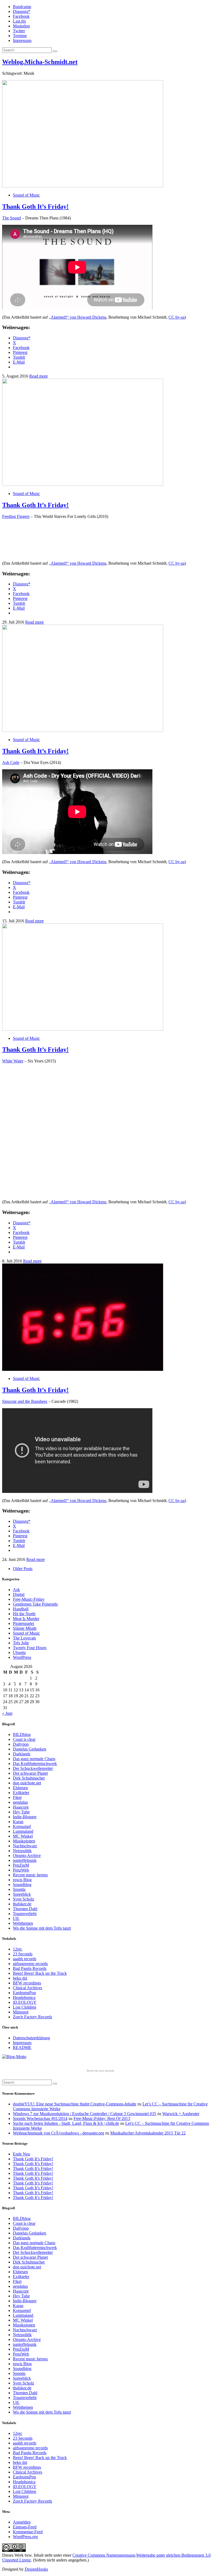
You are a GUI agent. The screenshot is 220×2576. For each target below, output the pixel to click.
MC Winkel (23, 1836)
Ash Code (11, 762)
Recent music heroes (30, 1875)
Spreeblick (22, 1894)
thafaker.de (22, 1904)
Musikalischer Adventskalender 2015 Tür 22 (148, 2133)
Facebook (21, 16)
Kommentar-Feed (28, 2532)
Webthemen (23, 1923)
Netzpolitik (22, 1851)
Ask (16, 1590)
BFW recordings (27, 1983)
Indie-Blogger (25, 1817)
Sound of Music (26, 195)
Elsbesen (20, 1788)
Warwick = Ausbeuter (181, 2114)
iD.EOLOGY (25, 2002)
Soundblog (22, 1885)
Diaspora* (22, 11)
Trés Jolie (21, 1643)
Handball (21, 1609)
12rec (18, 1949)
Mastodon (21, 26)
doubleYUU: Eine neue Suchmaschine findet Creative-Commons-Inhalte (75, 2104)
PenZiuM (21, 1865)
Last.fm (19, 21)
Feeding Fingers (16, 516)
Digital (19, 1594)
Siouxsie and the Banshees (25, 1401)
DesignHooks (36, 2569)
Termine (20, 36)
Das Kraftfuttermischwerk (35, 1764)
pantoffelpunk (25, 1860)
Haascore (21, 1807)
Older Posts (23, 1569)
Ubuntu (19, 1652)
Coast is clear (24, 1739)
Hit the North (24, 1614)
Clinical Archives (27, 1988)
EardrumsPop (24, 1993)
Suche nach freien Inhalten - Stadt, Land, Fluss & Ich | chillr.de (66, 2123)
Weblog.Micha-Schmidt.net (40, 62)
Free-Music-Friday (29, 1599)
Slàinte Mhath (25, 1628)
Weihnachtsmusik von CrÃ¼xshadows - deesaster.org (58, 2133)
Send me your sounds (100, 2071)
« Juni (7, 1713)
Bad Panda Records (30, 1968)
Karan (18, 1822)
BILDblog (22, 1734)
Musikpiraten (24, 1841)
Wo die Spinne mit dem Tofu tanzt (42, 1928)
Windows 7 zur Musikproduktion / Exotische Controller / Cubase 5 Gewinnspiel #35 (85, 2114)
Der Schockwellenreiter (33, 1768)
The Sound (12, 218)
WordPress (22, 1657)
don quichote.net (27, 1783)
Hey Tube (21, 1812)
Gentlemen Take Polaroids (35, 1604)
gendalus (20, 1802)
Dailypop (21, 1744)
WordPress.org (25, 2537)
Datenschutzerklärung (31, 2038)
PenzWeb (21, 1870)
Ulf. (16, 1918)
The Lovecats (24, 1638)
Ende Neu (21, 2154)
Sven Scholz (23, 1899)
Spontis (19, 1889)
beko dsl (20, 1978)
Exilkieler (21, 1793)
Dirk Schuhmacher (29, 1778)
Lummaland (23, 1831)
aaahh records (25, 1959)
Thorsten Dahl (25, 1909)
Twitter (19, 31)
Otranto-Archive (27, 1855)
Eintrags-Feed (25, 2527)
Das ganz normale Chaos (34, 1759)
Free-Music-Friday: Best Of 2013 (102, 2118)
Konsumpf (22, 1826)
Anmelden (22, 2522)
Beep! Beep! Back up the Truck (40, 1973)
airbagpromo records (30, 1964)
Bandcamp (22, 7)
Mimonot (21, 2012)
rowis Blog (22, 1880)
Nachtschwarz (25, 1846)
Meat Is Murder (26, 1619)
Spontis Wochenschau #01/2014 (40, 2118)
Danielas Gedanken (30, 1749)
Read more (38, 376)
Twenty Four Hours (30, 1648)
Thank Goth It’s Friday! (35, 207)
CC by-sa (177, 317)
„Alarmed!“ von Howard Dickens (78, 317)
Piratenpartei (23, 1623)
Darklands (22, 1754)
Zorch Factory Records (32, 2017)
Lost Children (25, 2007)
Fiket (17, 1797)
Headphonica (24, 1997)
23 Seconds (23, 1954)
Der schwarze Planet (30, 1773)
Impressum (22, 40)
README (22, 2047)
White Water (13, 1061)
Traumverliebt (25, 1914)
